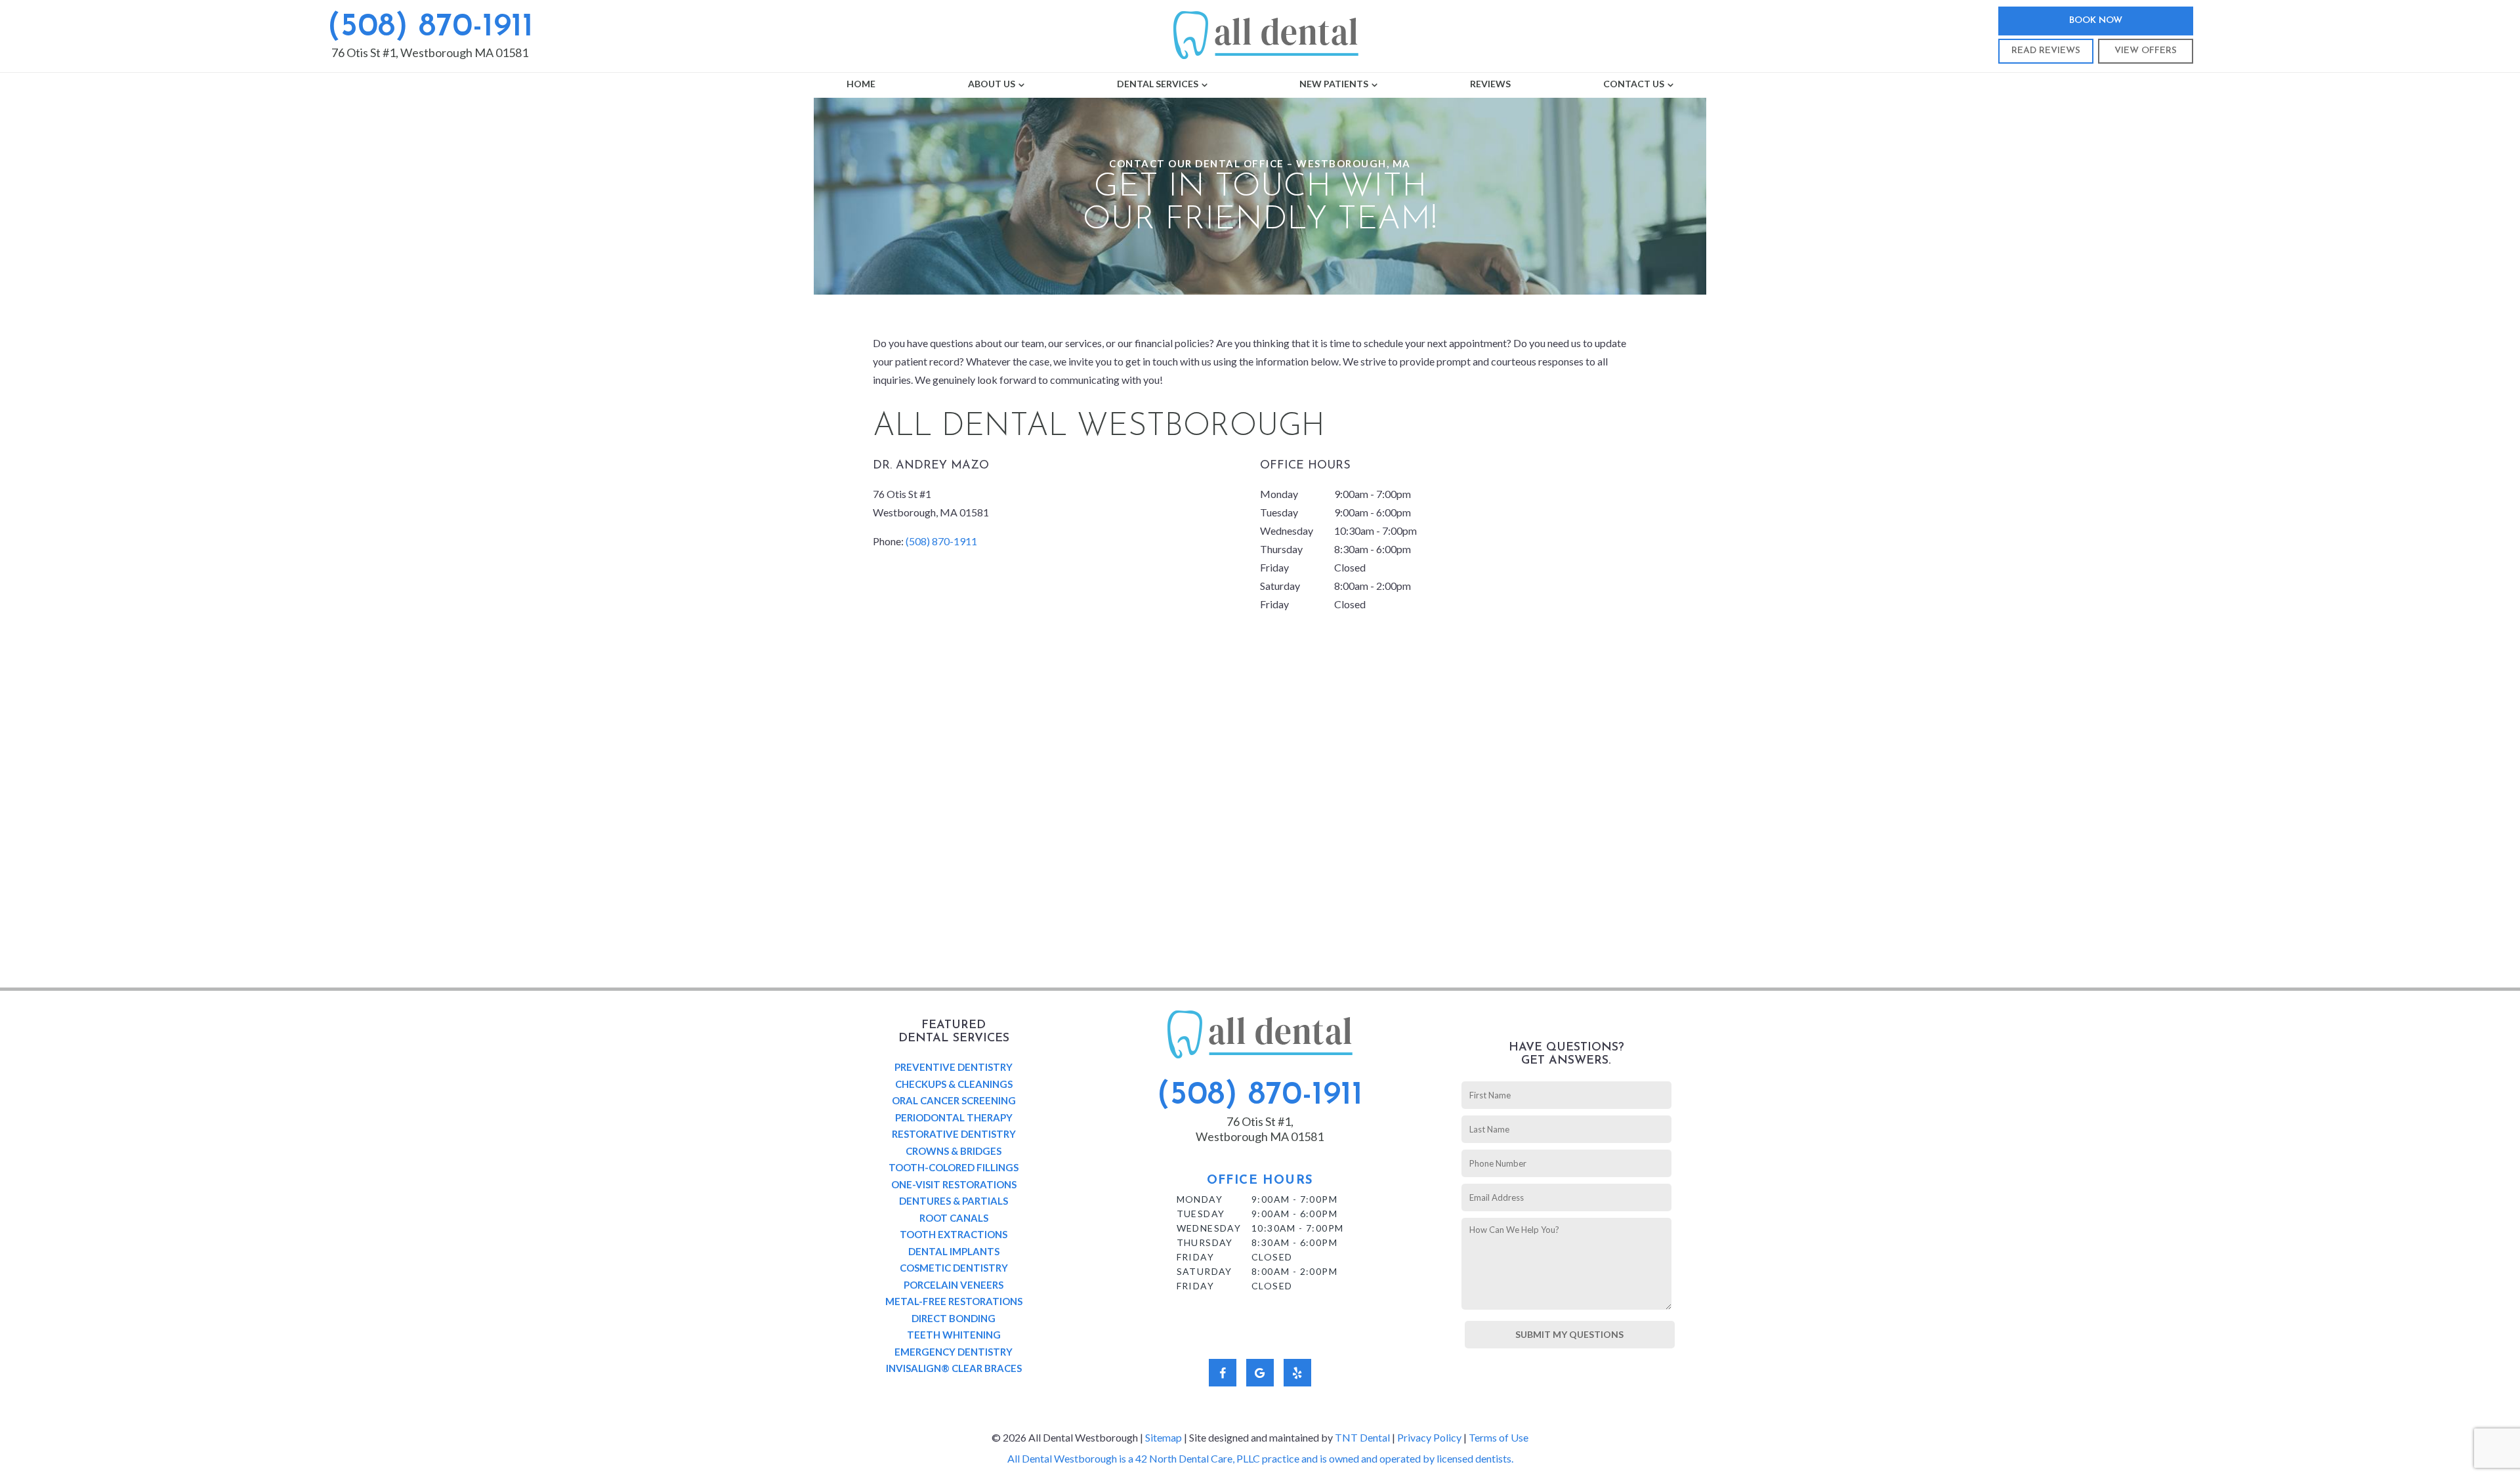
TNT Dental (1362, 1437)
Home (861, 84)
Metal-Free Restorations (954, 1301)
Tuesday (1279, 512)
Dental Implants (954, 1251)
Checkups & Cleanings (954, 1084)
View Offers (2146, 51)
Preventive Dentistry (954, 1067)
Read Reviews (2046, 51)
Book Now (2096, 21)
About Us (992, 84)
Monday (1279, 494)
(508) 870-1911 (430, 27)
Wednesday (1287, 530)
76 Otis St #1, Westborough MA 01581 (430, 52)
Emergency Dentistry (954, 1352)
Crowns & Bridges (954, 1151)
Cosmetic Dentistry (954, 1268)
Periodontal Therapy (954, 1117)
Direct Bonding (954, 1318)
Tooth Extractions (954, 1234)
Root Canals (954, 1218)
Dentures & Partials (954, 1201)
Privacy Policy (1429, 1437)
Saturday (1280, 586)
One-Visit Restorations (954, 1184)
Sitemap (1164, 1437)
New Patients (1334, 84)
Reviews (1490, 84)
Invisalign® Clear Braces (954, 1368)
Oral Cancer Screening (954, 1100)
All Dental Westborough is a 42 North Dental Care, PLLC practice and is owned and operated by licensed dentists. (1260, 1458)
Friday (1274, 567)
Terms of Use (1499, 1437)
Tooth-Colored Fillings (954, 1167)
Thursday (1281, 549)
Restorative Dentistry (954, 1134)
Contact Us (1634, 84)
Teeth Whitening (954, 1335)
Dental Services (1158, 84)
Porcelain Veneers (954, 1285)
